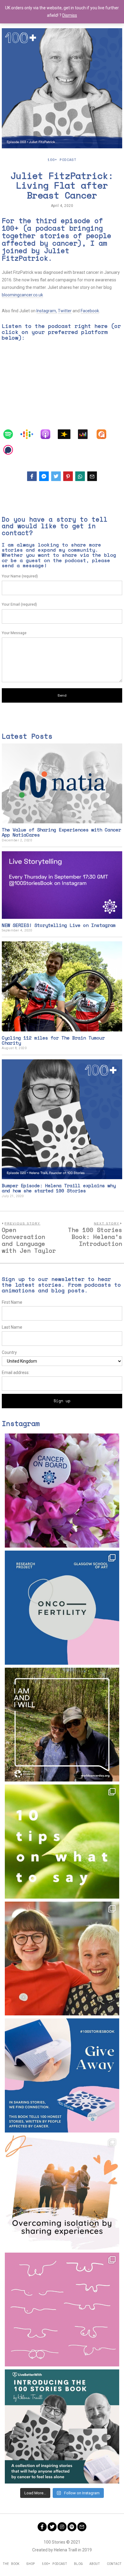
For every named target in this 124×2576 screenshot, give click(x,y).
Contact (114, 2564)
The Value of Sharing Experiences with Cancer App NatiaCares (61, 832)
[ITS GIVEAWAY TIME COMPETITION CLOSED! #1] (62, 2075)
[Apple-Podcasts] (48, 434)
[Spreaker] (67, 434)
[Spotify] (11, 434)
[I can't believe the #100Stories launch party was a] (62, 1959)
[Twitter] (56, 476)
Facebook (90, 311)
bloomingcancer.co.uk (22, 295)
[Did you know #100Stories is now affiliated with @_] (62, 2426)
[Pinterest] (68, 476)
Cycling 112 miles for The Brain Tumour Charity (53, 1040)
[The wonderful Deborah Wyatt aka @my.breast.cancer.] (62, 2310)
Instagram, (47, 311)
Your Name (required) (20, 576)
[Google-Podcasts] (30, 434)
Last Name (12, 1327)
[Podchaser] (11, 450)
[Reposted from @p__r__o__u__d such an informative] (62, 1842)
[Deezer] (86, 434)
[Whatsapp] (80, 476)
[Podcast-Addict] (104, 434)
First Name (12, 1302)
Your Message (14, 633)
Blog (78, 2564)
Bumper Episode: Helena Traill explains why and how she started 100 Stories (59, 1188)
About (95, 2564)
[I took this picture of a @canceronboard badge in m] (62, 1491)
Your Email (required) (19, 604)
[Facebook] (32, 476)
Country (9, 1352)
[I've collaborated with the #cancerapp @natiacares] (62, 2193)
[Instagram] (62, 2527)
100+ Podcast (62, 160)
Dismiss (70, 15)
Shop (31, 2564)
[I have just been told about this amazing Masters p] (62, 1608)
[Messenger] (44, 476)
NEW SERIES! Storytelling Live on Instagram (59, 925)
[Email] (92, 476)
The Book (11, 2564)
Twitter (65, 311)
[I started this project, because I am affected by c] (62, 1725)
